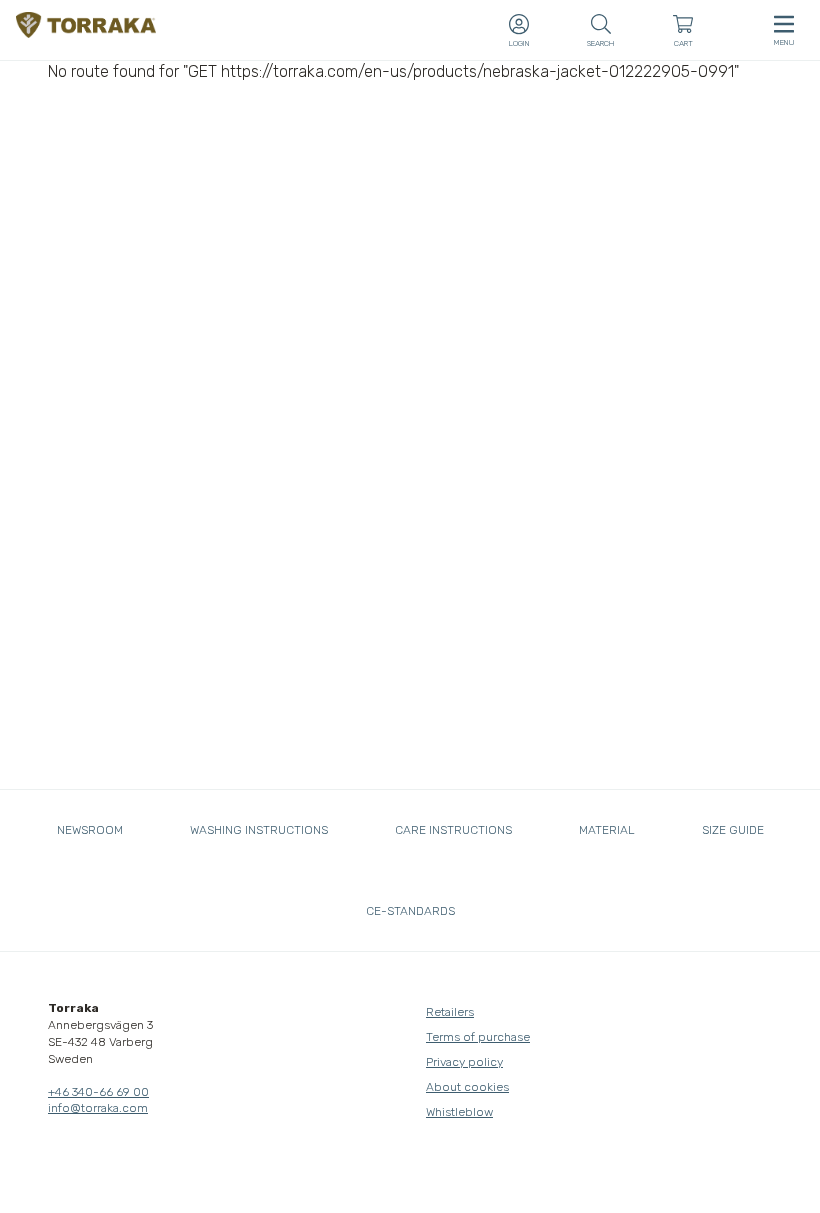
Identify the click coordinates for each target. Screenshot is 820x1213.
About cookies (467, 1087)
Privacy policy (464, 1062)
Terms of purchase (478, 1037)
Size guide (733, 830)
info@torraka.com (98, 1108)
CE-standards (410, 911)
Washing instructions (259, 830)
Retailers (450, 1012)
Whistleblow (459, 1112)
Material (607, 830)
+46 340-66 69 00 (98, 1092)
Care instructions (453, 830)
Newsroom (90, 830)
